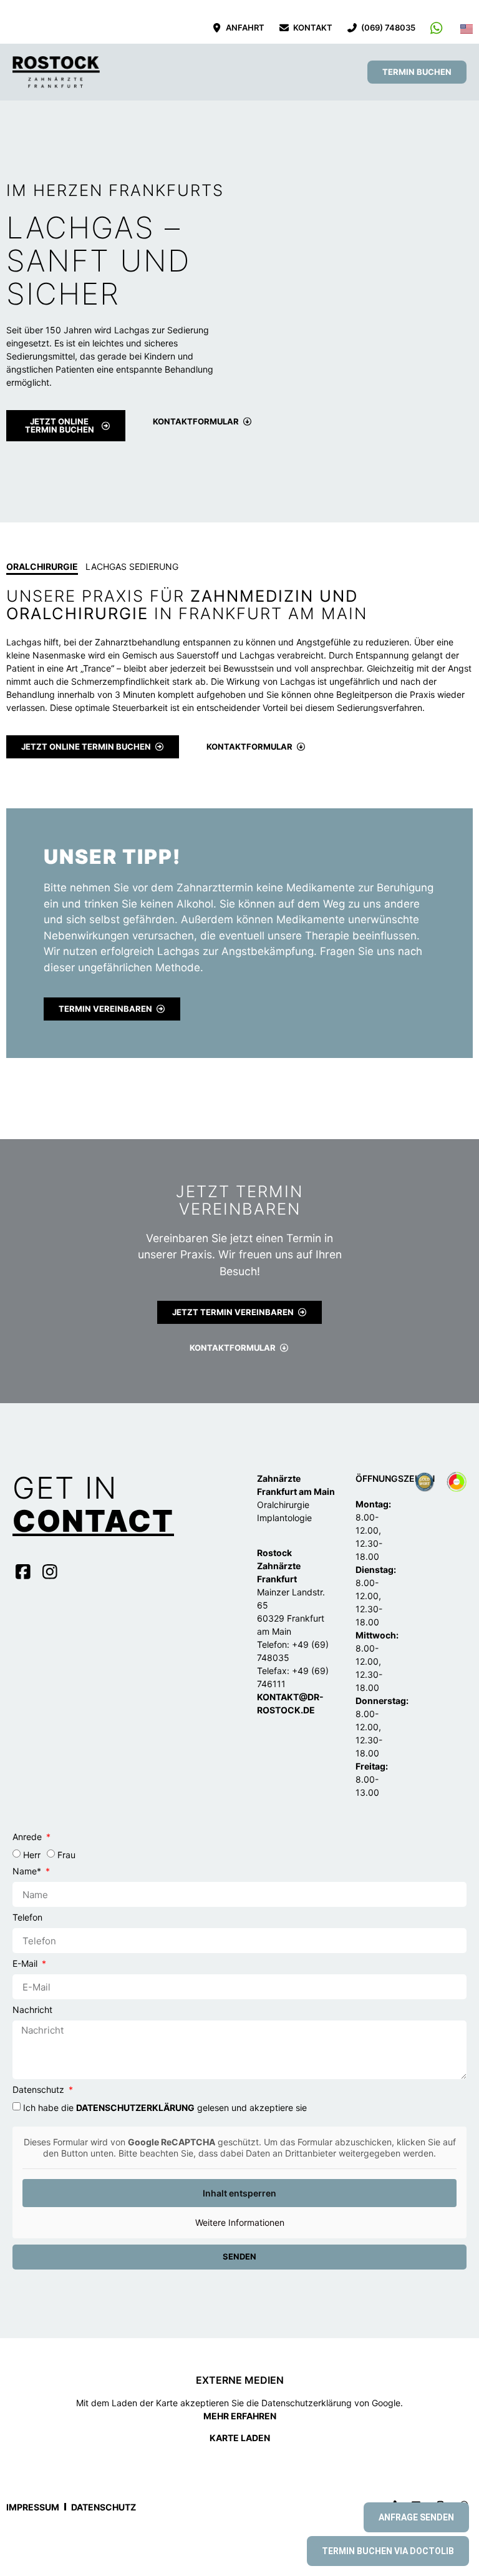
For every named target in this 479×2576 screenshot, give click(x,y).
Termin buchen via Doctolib (388, 2551)
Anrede (28, 1837)
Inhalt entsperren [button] (239, 2193)
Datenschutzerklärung (135, 2108)
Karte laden (240, 2438)
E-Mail (26, 1964)
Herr (32, 1855)
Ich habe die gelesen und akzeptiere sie (165, 2108)
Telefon (27, 1918)
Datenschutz (40, 2090)
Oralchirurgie (42, 566)
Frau (66, 1855)
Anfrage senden (416, 2517)
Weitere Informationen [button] (240, 2222)
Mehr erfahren (240, 2416)
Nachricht (32, 2010)
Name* (28, 1872)
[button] (234, 72)
